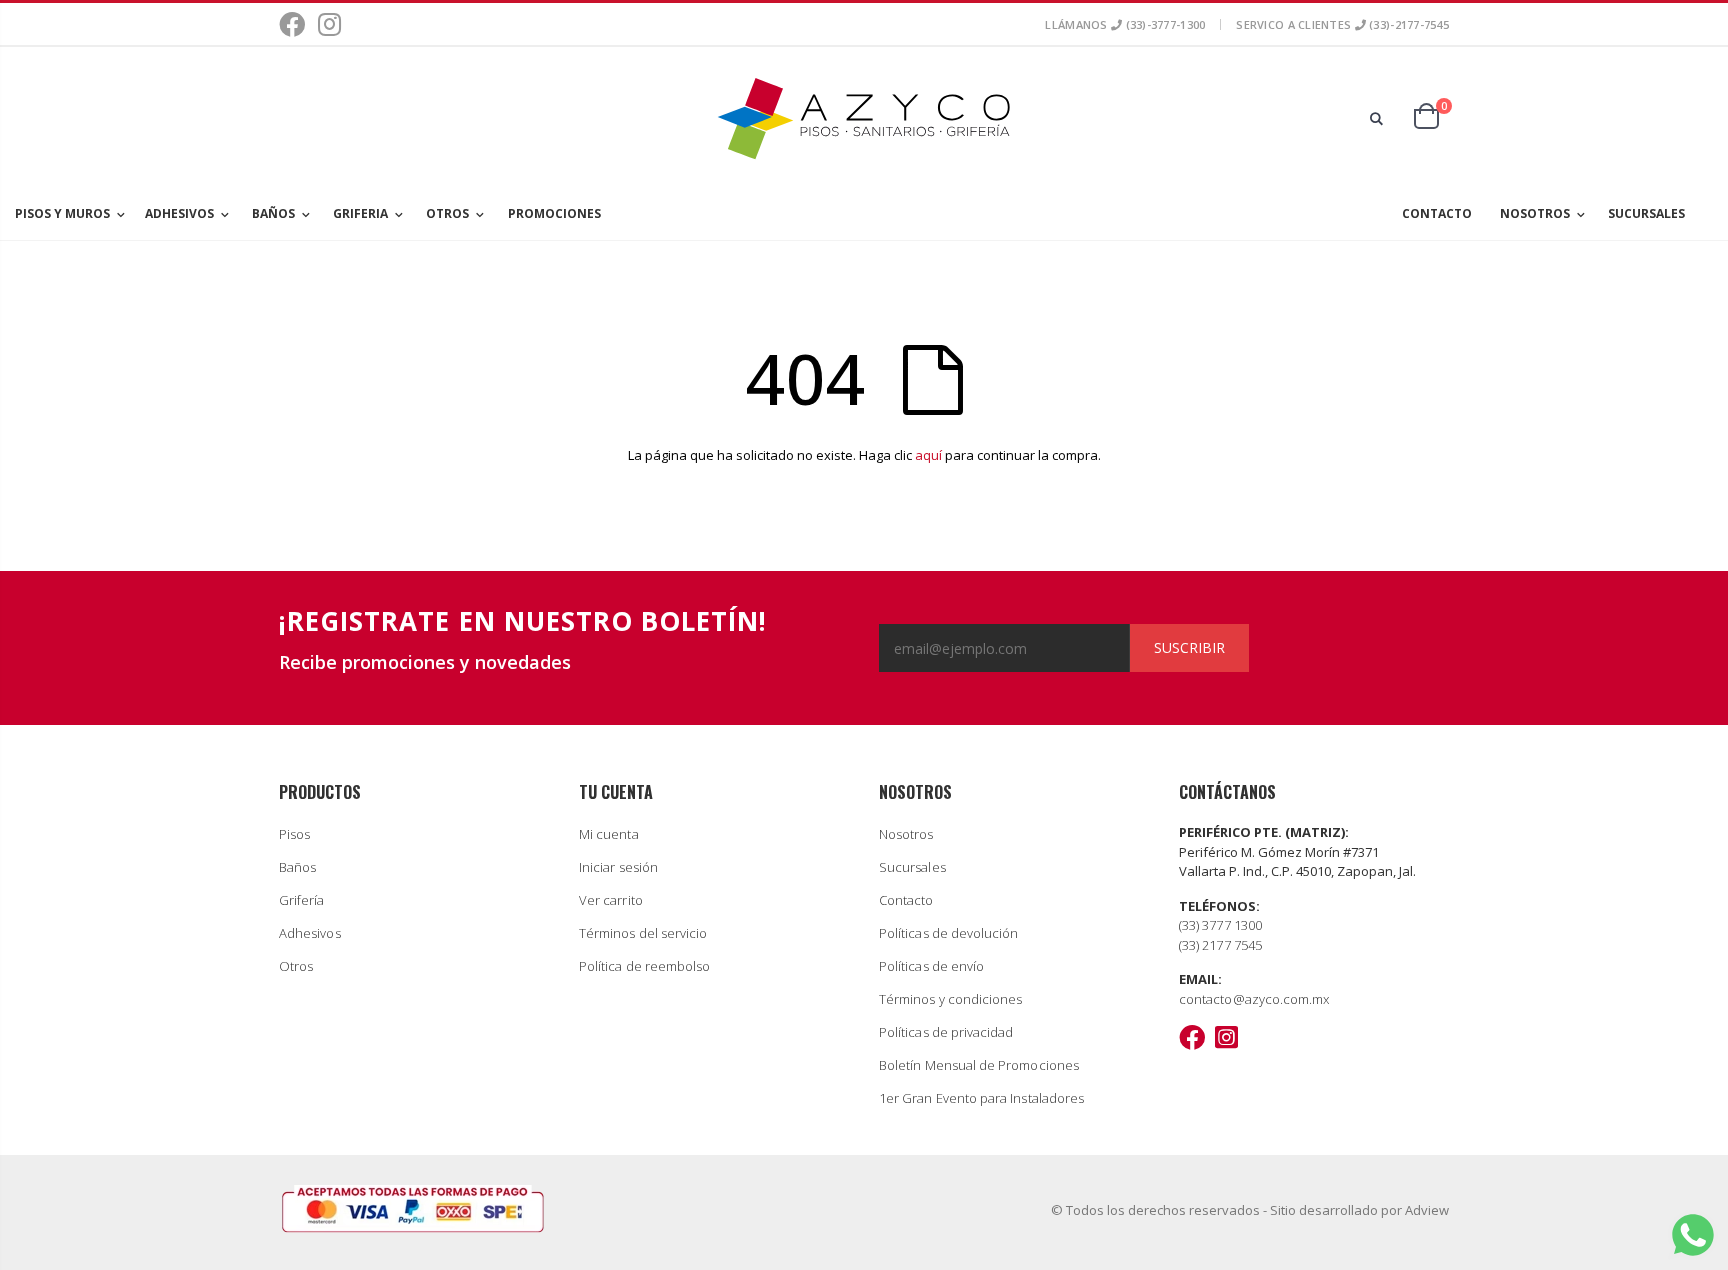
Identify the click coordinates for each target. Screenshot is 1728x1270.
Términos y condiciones (950, 999)
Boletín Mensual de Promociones (979, 1065)
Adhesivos (310, 933)
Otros (296, 966)
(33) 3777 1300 (1220, 925)
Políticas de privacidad (946, 1032)
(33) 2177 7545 (1220, 945)
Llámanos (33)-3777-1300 (1125, 24)
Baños (297, 867)
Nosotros (906, 834)
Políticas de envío (931, 966)
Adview (1427, 1210)
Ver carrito (611, 900)
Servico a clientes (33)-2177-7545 (1342, 24)
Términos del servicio (643, 933)
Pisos (294, 834)
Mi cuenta (609, 834)
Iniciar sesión (618, 867)
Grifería (302, 900)
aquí (928, 455)
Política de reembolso (644, 966)
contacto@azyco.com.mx (1254, 999)
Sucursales (912, 867)
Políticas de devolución (949, 933)
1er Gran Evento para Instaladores (981, 1098)
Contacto (906, 900)
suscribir (1189, 647)
